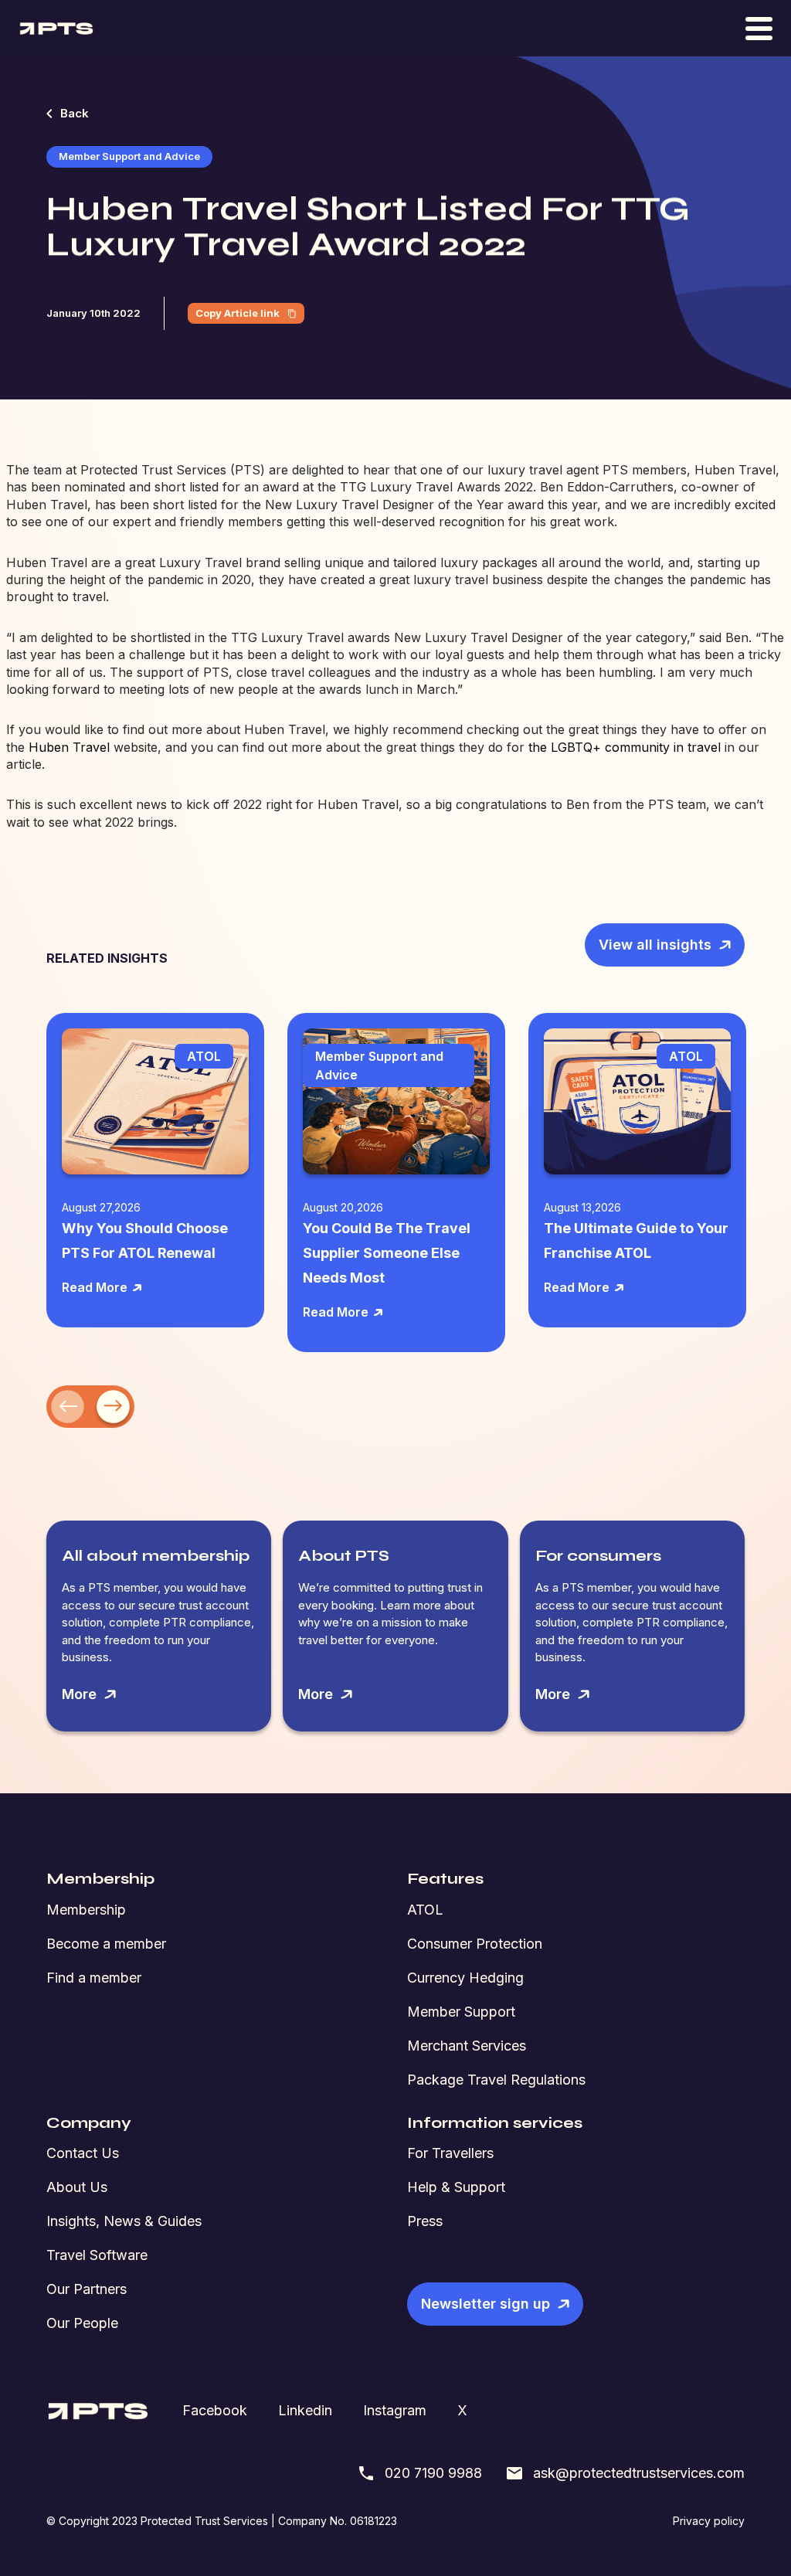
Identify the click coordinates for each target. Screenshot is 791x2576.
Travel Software (97, 2255)
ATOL (425, 1910)
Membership (86, 1910)
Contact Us (83, 2153)
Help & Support (456, 2187)
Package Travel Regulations (496, 2080)
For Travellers (450, 2153)
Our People (82, 2323)
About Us (77, 2187)
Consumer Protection (475, 1944)
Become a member (106, 1944)
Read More (95, 1287)
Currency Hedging (465, 1978)
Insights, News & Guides (124, 2221)
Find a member (94, 1978)
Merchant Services (467, 2046)
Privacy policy (709, 2521)
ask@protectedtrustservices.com (639, 2473)
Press (425, 2221)
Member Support (461, 2012)
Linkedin (305, 2410)
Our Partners (87, 2289)
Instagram (395, 2410)
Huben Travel (69, 747)
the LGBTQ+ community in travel (625, 747)
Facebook (215, 2410)
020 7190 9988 (433, 2473)
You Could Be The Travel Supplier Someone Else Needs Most (387, 1253)
